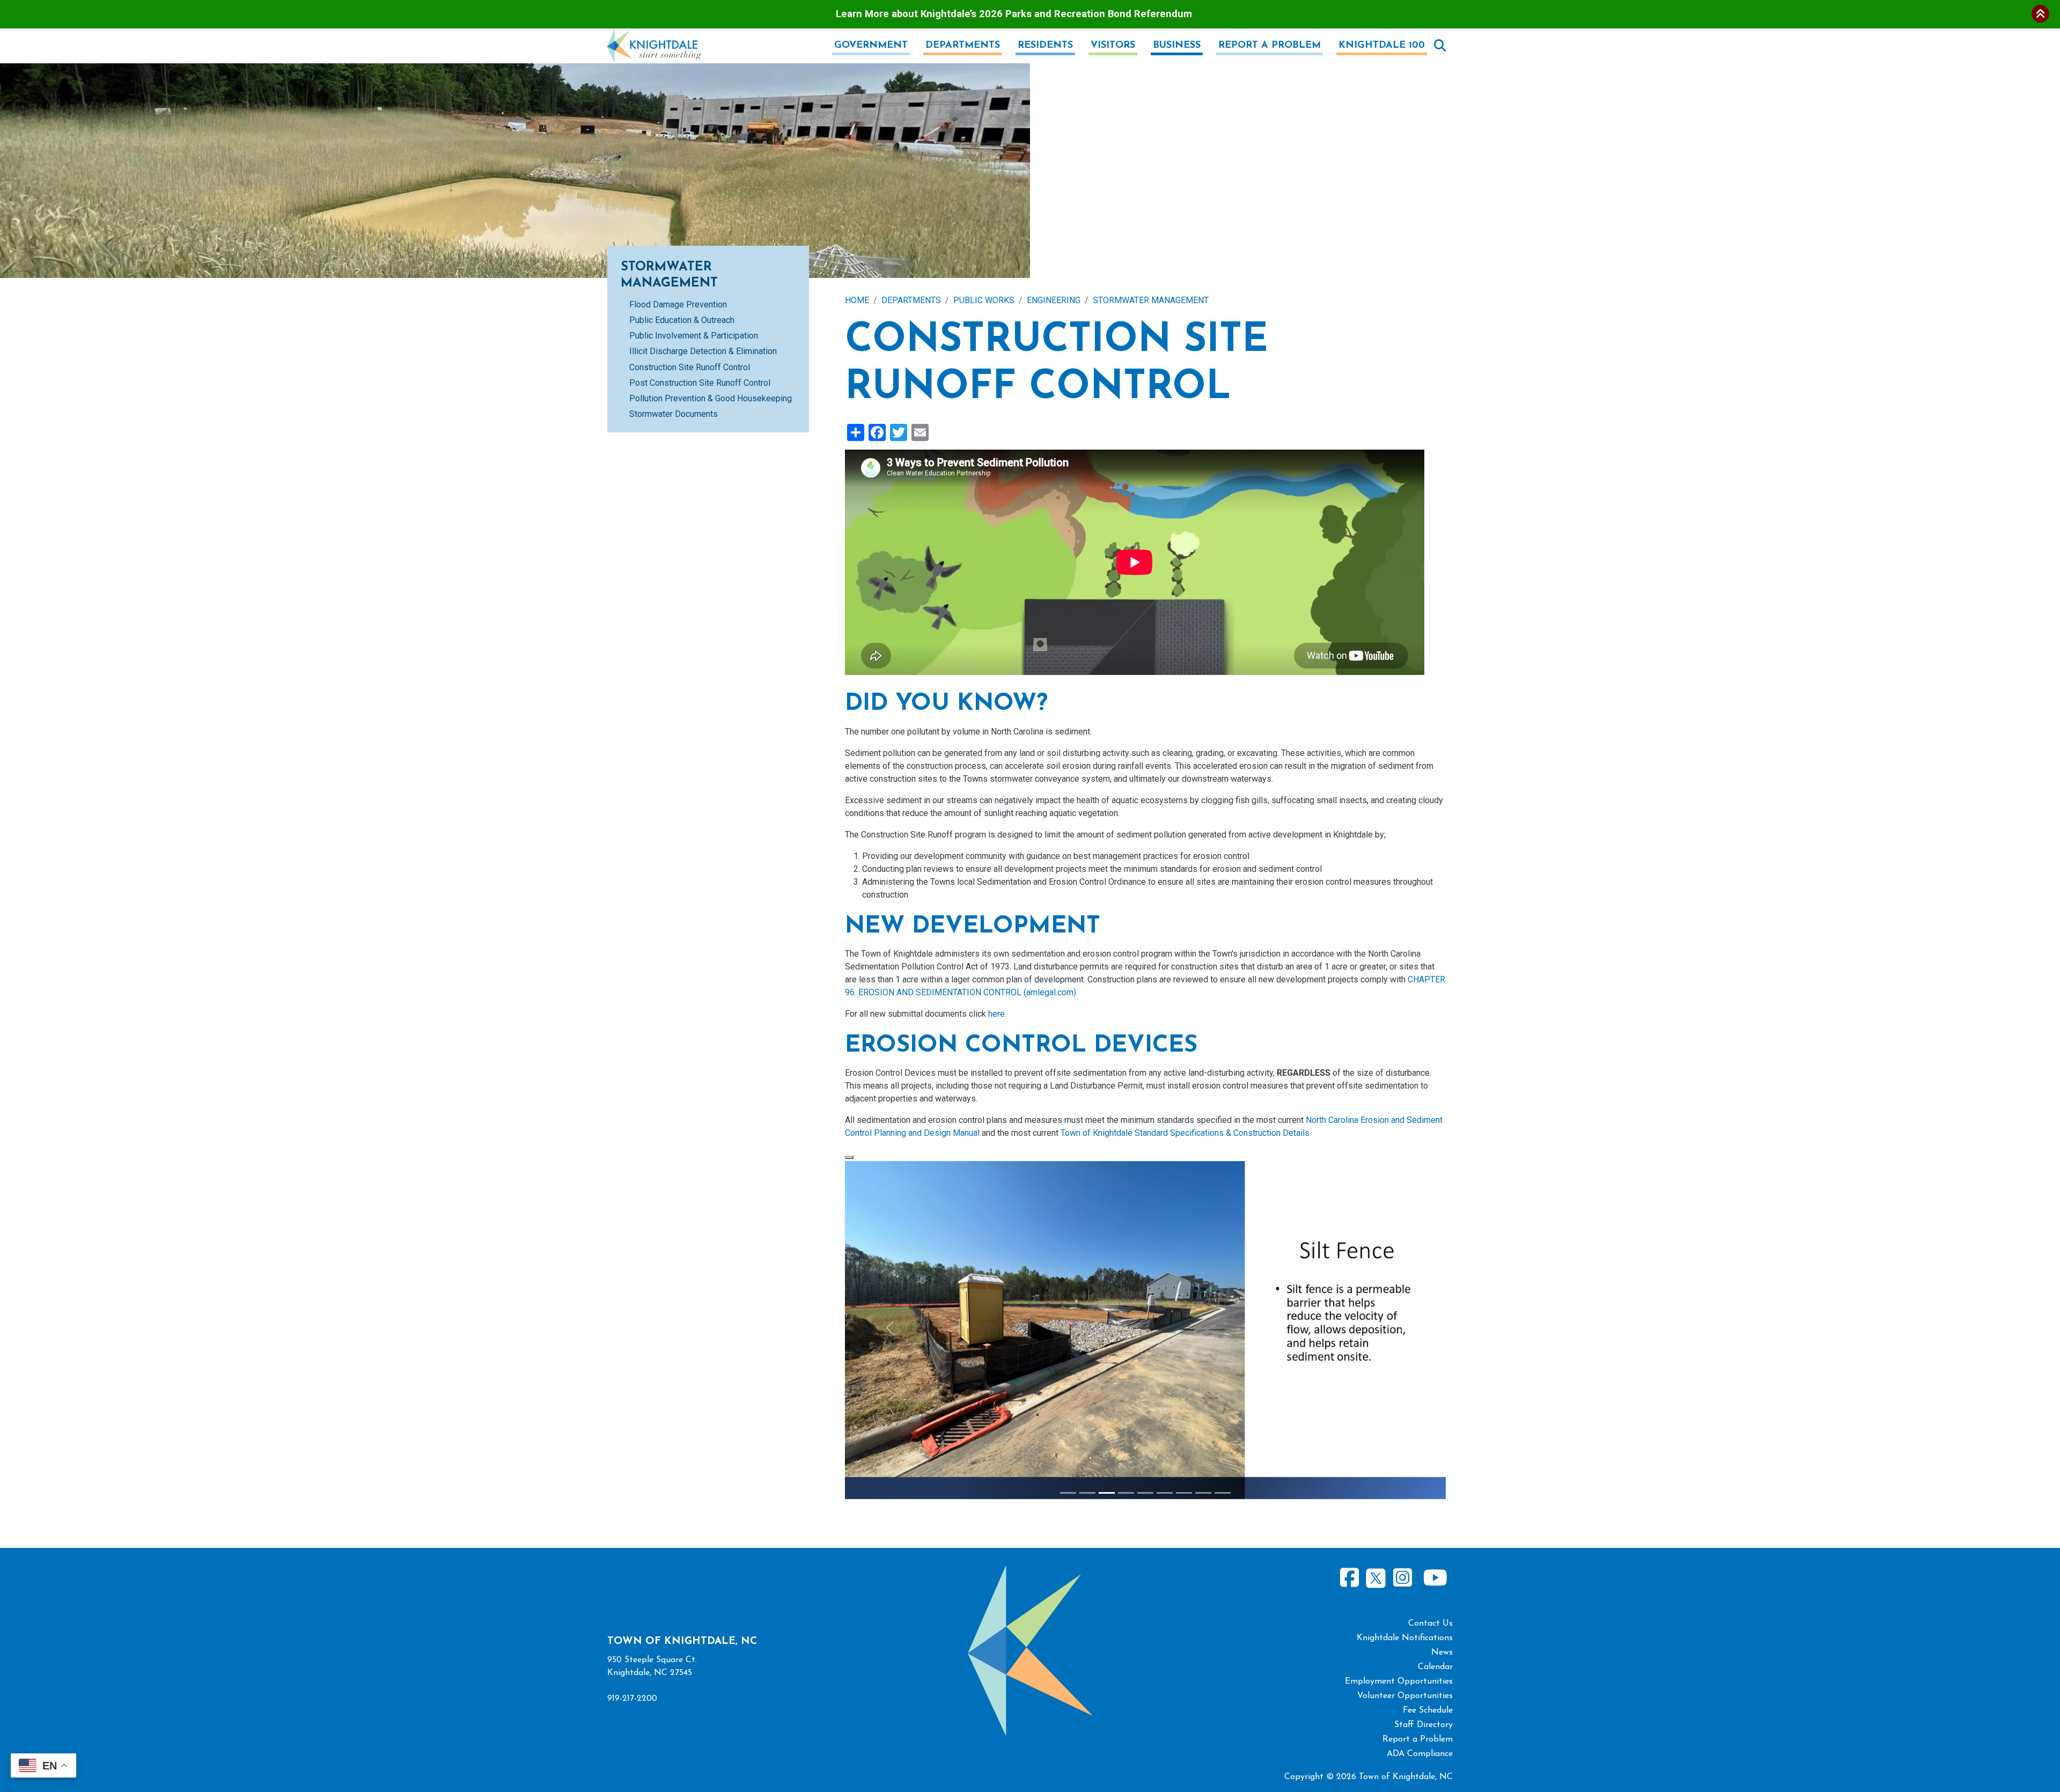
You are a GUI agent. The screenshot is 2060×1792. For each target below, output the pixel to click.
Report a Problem (1270, 46)
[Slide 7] (1184, 1493)
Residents (1045, 46)
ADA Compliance (1420, 1754)
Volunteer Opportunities (1405, 1696)
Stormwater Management (1151, 300)
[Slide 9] (1223, 1493)
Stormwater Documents (674, 414)
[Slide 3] (1107, 1493)
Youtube (1435, 1578)
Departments (963, 46)
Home (857, 300)
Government (871, 46)
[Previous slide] (890, 1328)
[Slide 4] (1126, 1493)
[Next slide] (1401, 1328)
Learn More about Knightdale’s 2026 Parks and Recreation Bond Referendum (1014, 14)
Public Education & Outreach (682, 320)
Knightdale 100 (1382, 46)
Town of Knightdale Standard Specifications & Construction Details (1185, 1133)
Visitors (1113, 46)
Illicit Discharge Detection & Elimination (703, 351)
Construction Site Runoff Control (690, 367)
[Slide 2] (1087, 1493)
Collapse (2040, 14)
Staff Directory (1423, 1725)
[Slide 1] (1068, 1493)
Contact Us (1430, 1624)
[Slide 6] (1165, 1493)
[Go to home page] (654, 35)
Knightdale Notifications (1405, 1638)
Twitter (1376, 1577)
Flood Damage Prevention (678, 304)
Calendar (1435, 1667)
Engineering (1054, 300)
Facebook (1350, 1578)
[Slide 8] (1203, 1493)
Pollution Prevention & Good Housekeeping (711, 398)
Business (1177, 46)
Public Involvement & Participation (694, 336)
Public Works (984, 300)
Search (1440, 46)
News (1442, 1653)
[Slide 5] (1145, 1493)
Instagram (1402, 1578)
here (996, 1014)
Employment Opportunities (1399, 1681)
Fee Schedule (1428, 1710)
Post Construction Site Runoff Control (700, 383)
